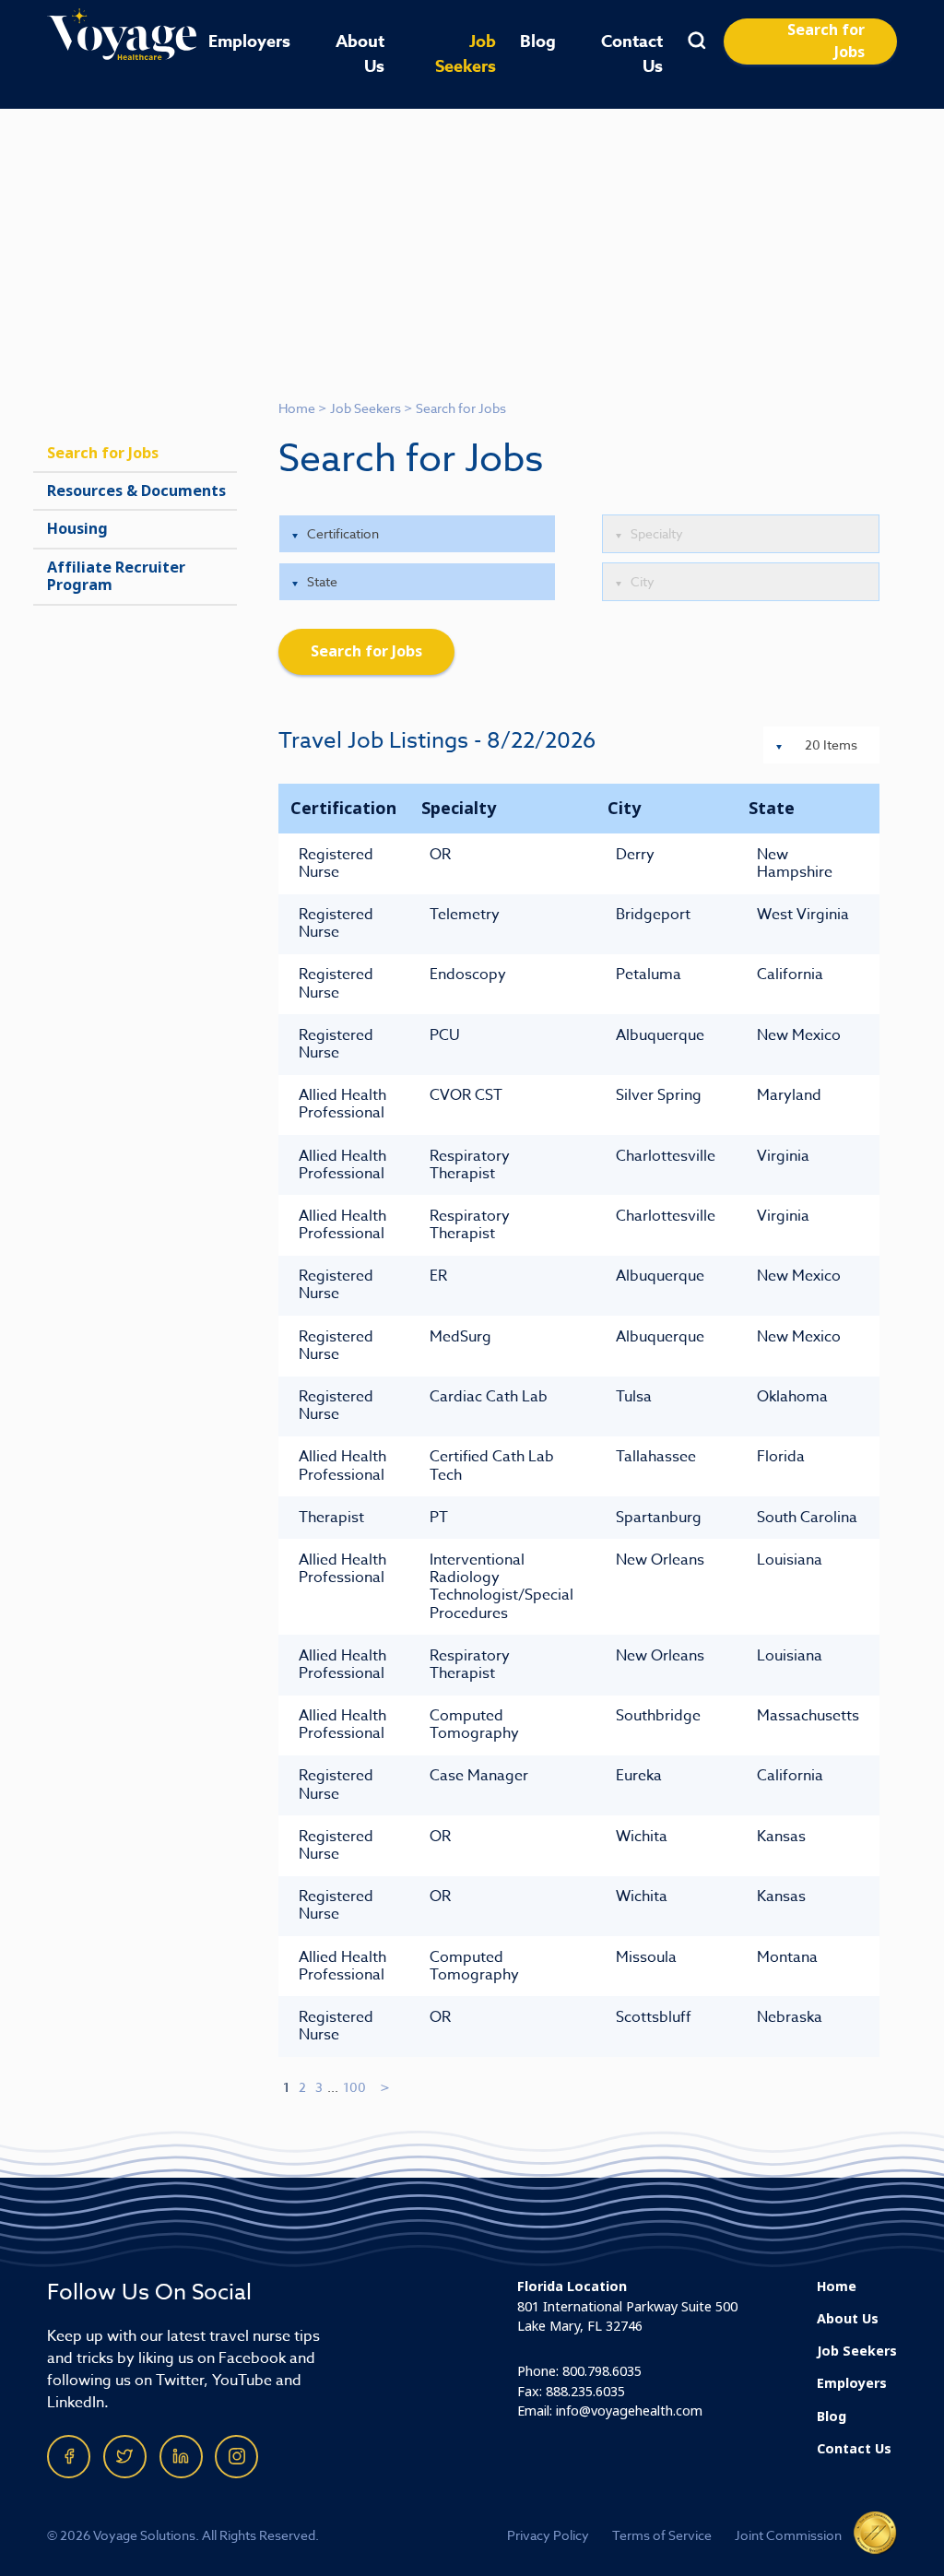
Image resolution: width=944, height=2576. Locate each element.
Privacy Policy (548, 2535)
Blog (538, 41)
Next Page (386, 2087)
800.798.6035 (602, 2372)
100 (354, 2087)
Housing (77, 529)
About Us (360, 54)
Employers (249, 41)
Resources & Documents (136, 491)
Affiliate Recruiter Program (116, 576)
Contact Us (632, 54)
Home (297, 408)
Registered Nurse (336, 863)
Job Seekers (466, 54)
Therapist (331, 1518)
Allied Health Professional (342, 1104)
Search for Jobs (826, 41)
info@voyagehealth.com (629, 2411)
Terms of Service (662, 2535)
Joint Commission (788, 2535)
